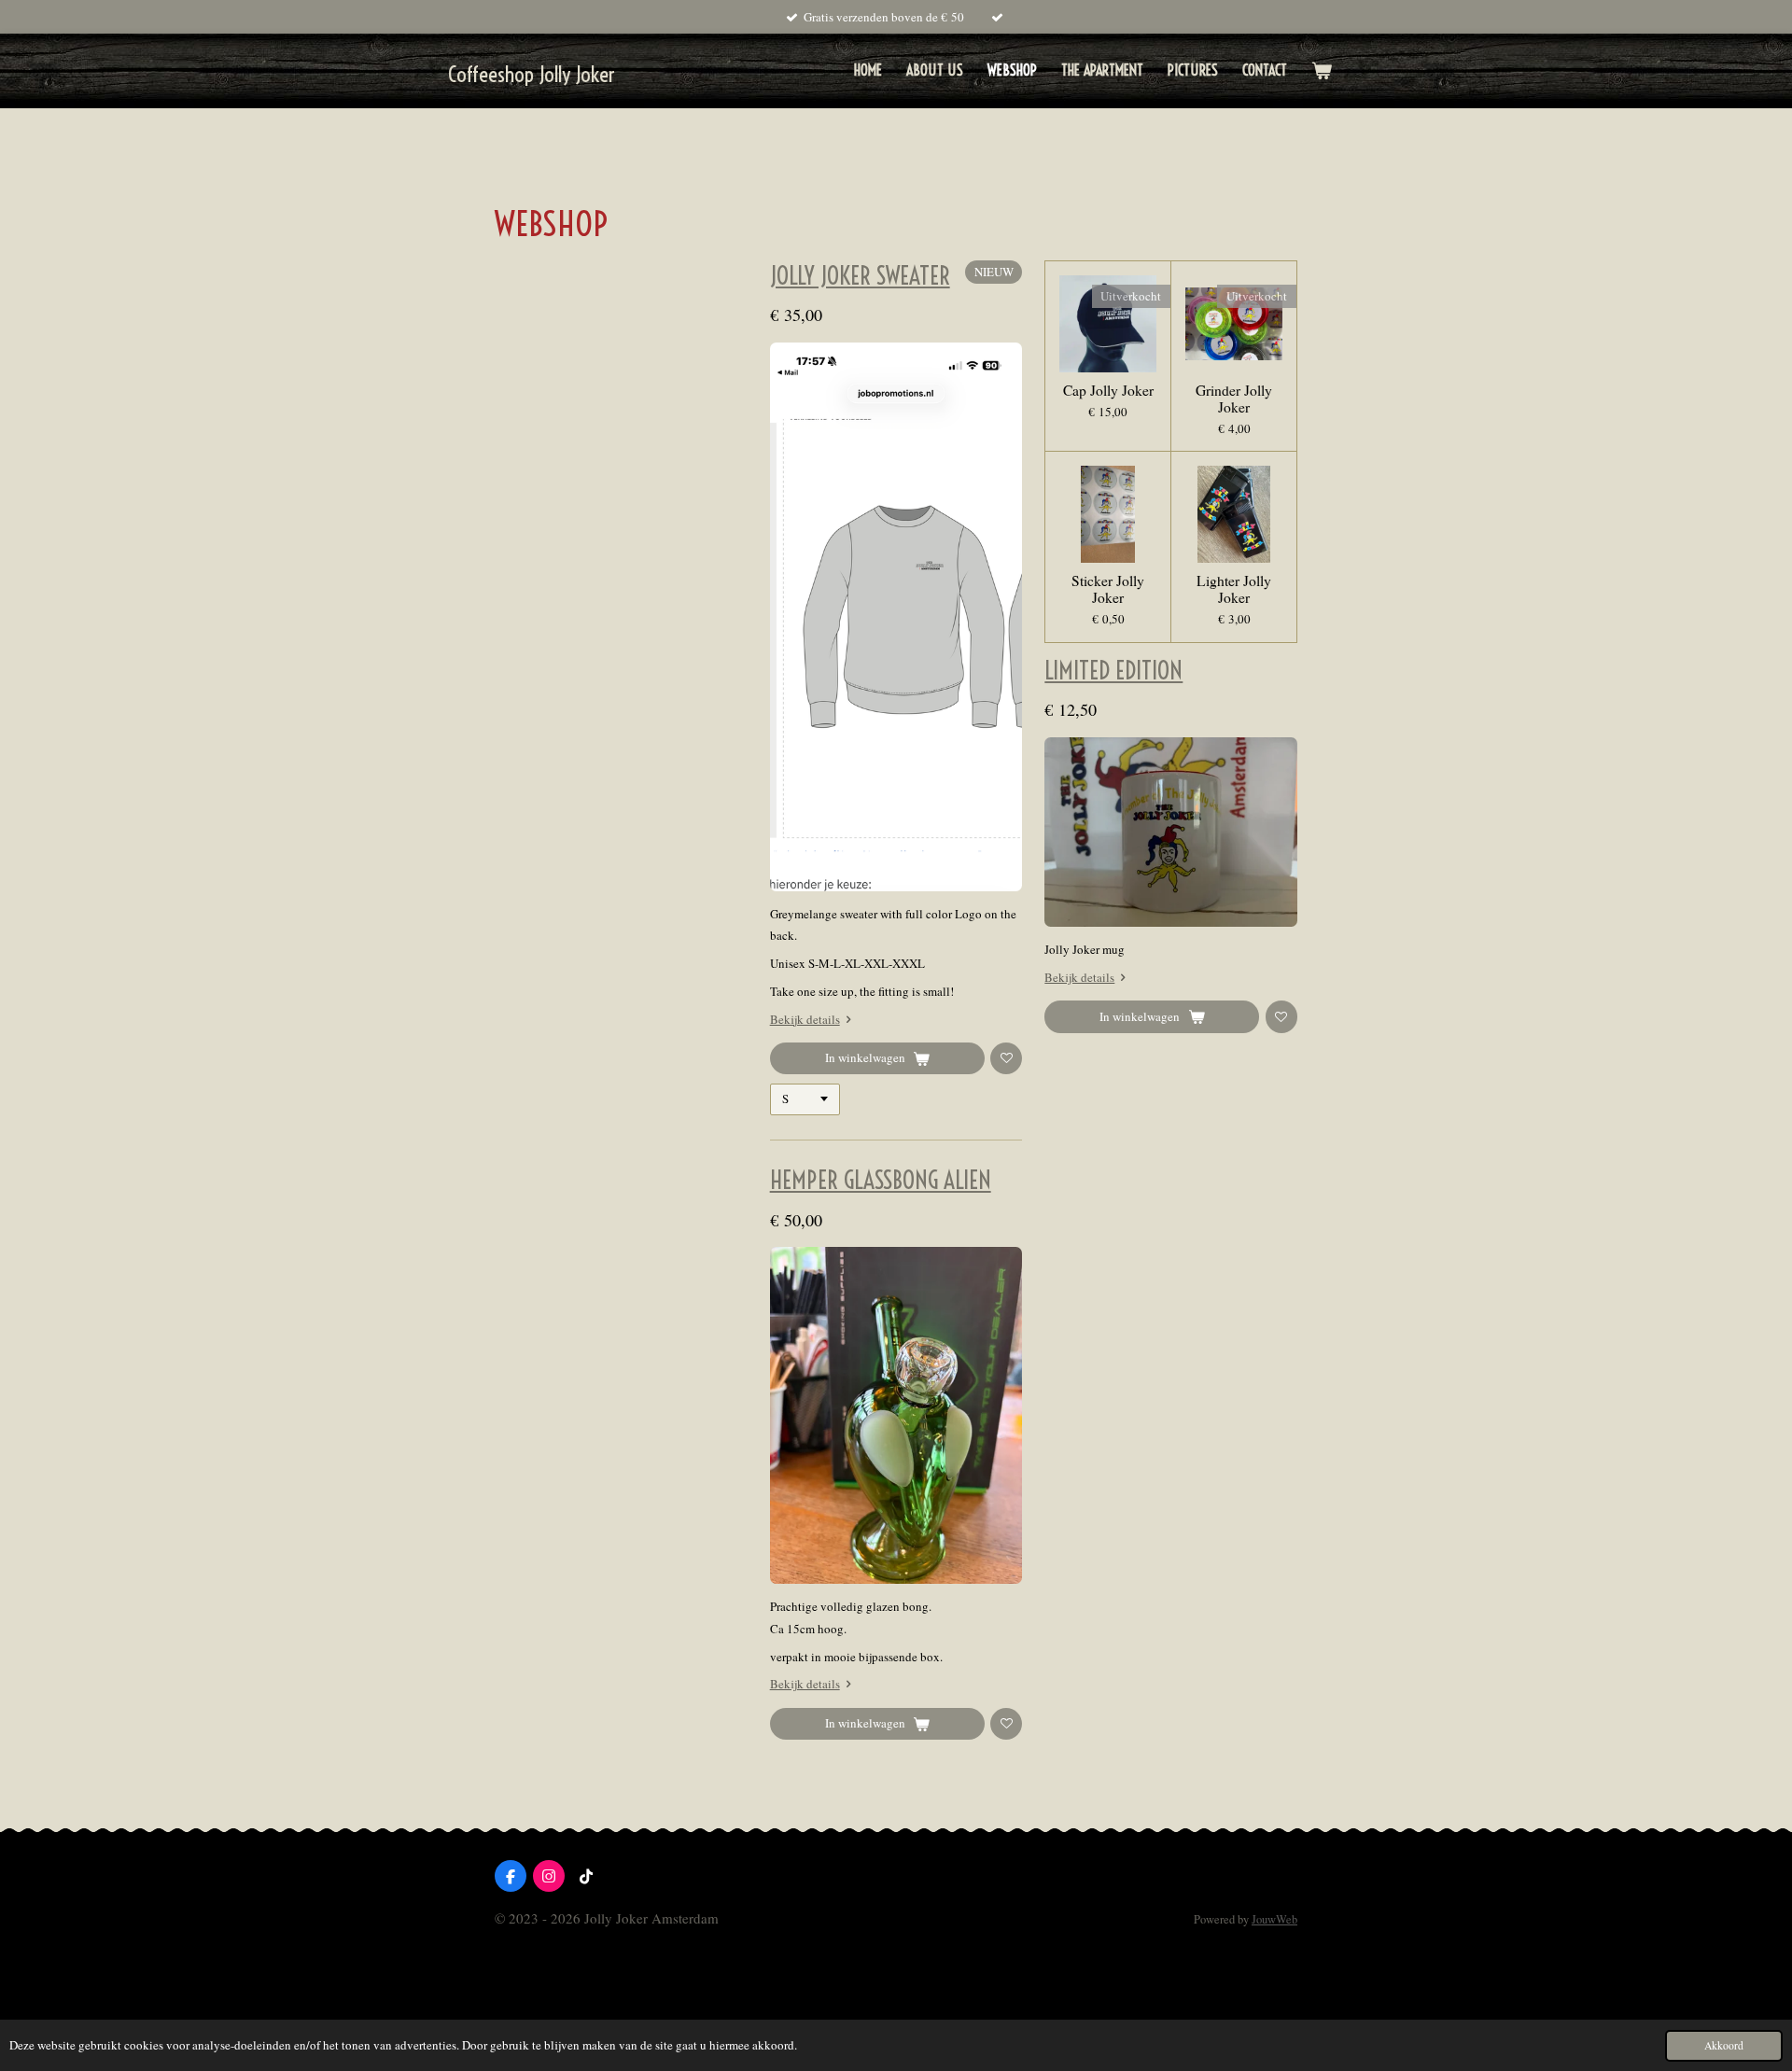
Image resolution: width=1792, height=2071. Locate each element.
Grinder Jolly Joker (1234, 399)
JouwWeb (1274, 1919)
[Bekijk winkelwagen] (1322, 70)
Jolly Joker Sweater (860, 276)
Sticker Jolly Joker (1108, 589)
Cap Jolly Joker (1108, 390)
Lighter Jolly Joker (1234, 589)
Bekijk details (805, 1019)
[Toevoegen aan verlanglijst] (1006, 1058)
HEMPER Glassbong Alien (881, 1181)
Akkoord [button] (1724, 2045)
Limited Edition (1113, 671)
